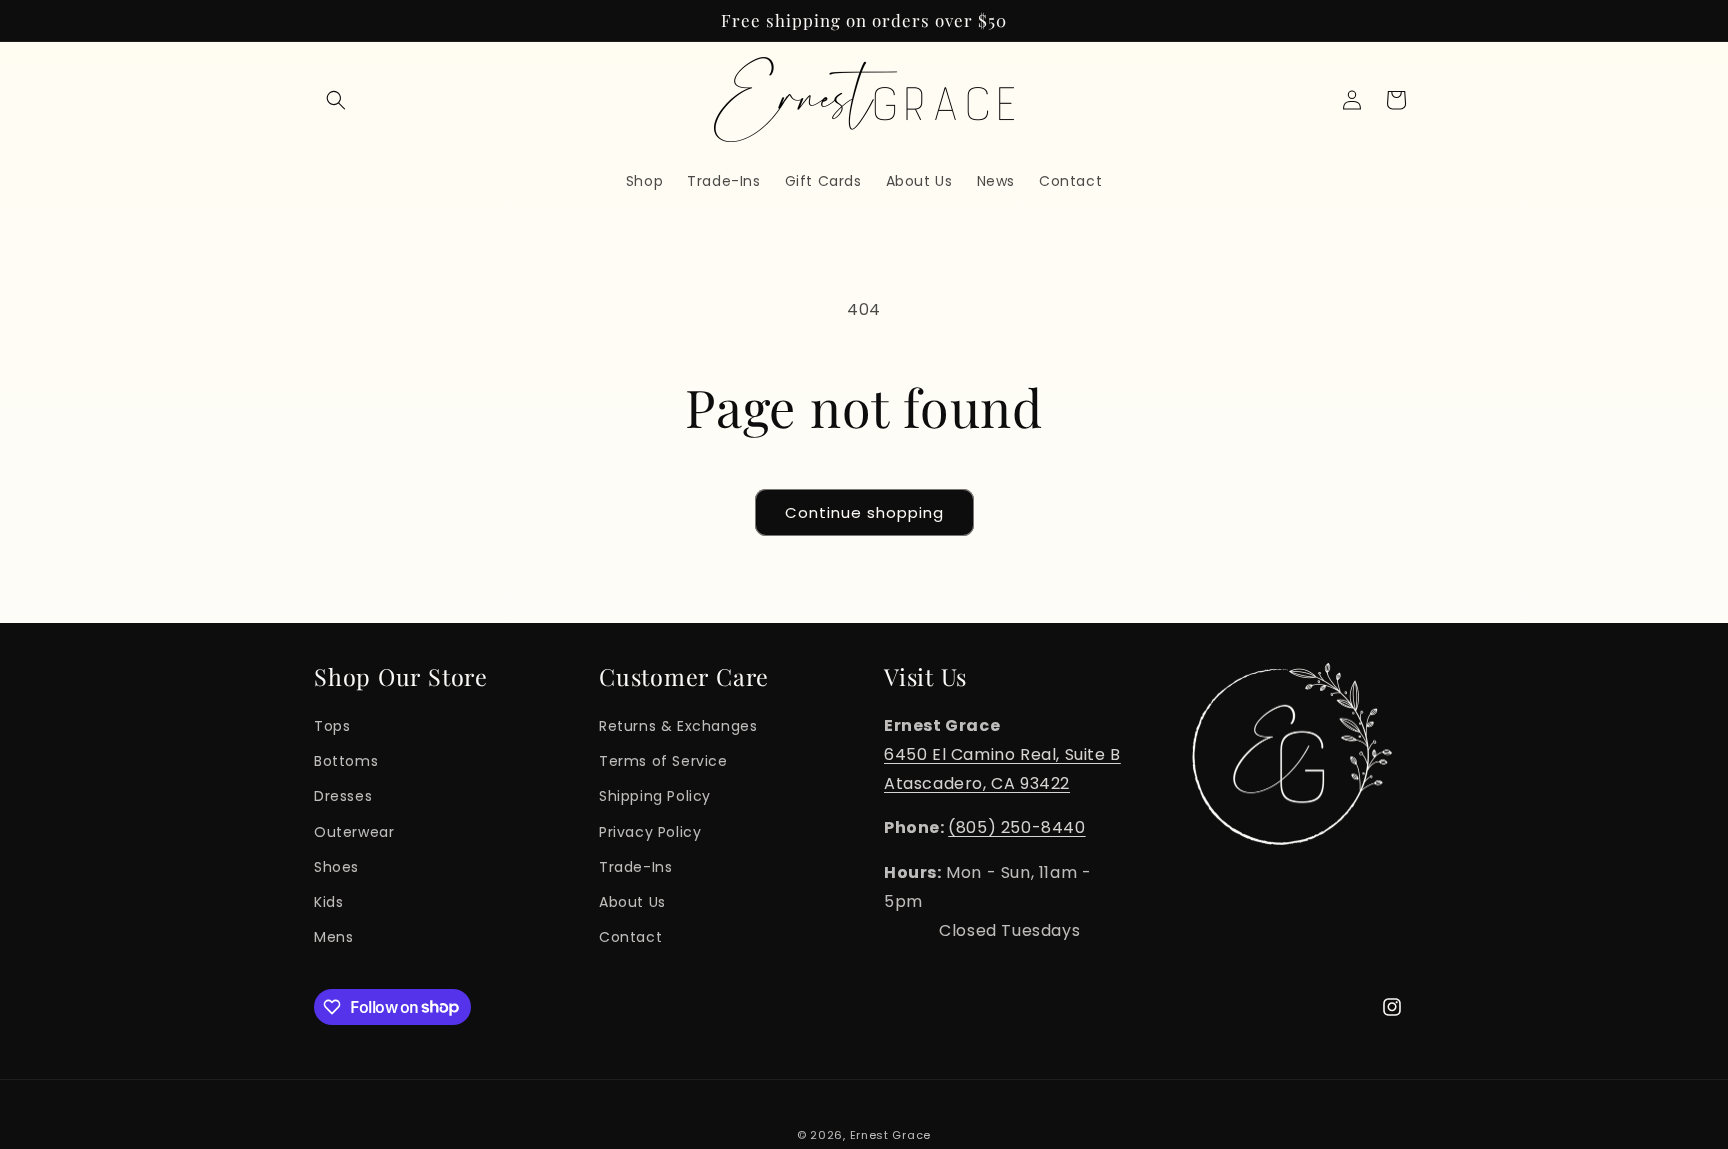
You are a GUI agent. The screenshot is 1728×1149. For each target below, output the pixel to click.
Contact (630, 936)
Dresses (343, 796)
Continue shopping (864, 512)
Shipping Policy (655, 796)
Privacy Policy (650, 831)
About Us (632, 901)
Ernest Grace (890, 1135)
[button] (336, 100)
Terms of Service (663, 760)
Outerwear (354, 831)
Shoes (336, 866)
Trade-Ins (635, 866)
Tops (332, 725)
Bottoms (346, 760)
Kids (328, 901)
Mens (333, 936)
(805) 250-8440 (1016, 827)
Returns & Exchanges (678, 725)
